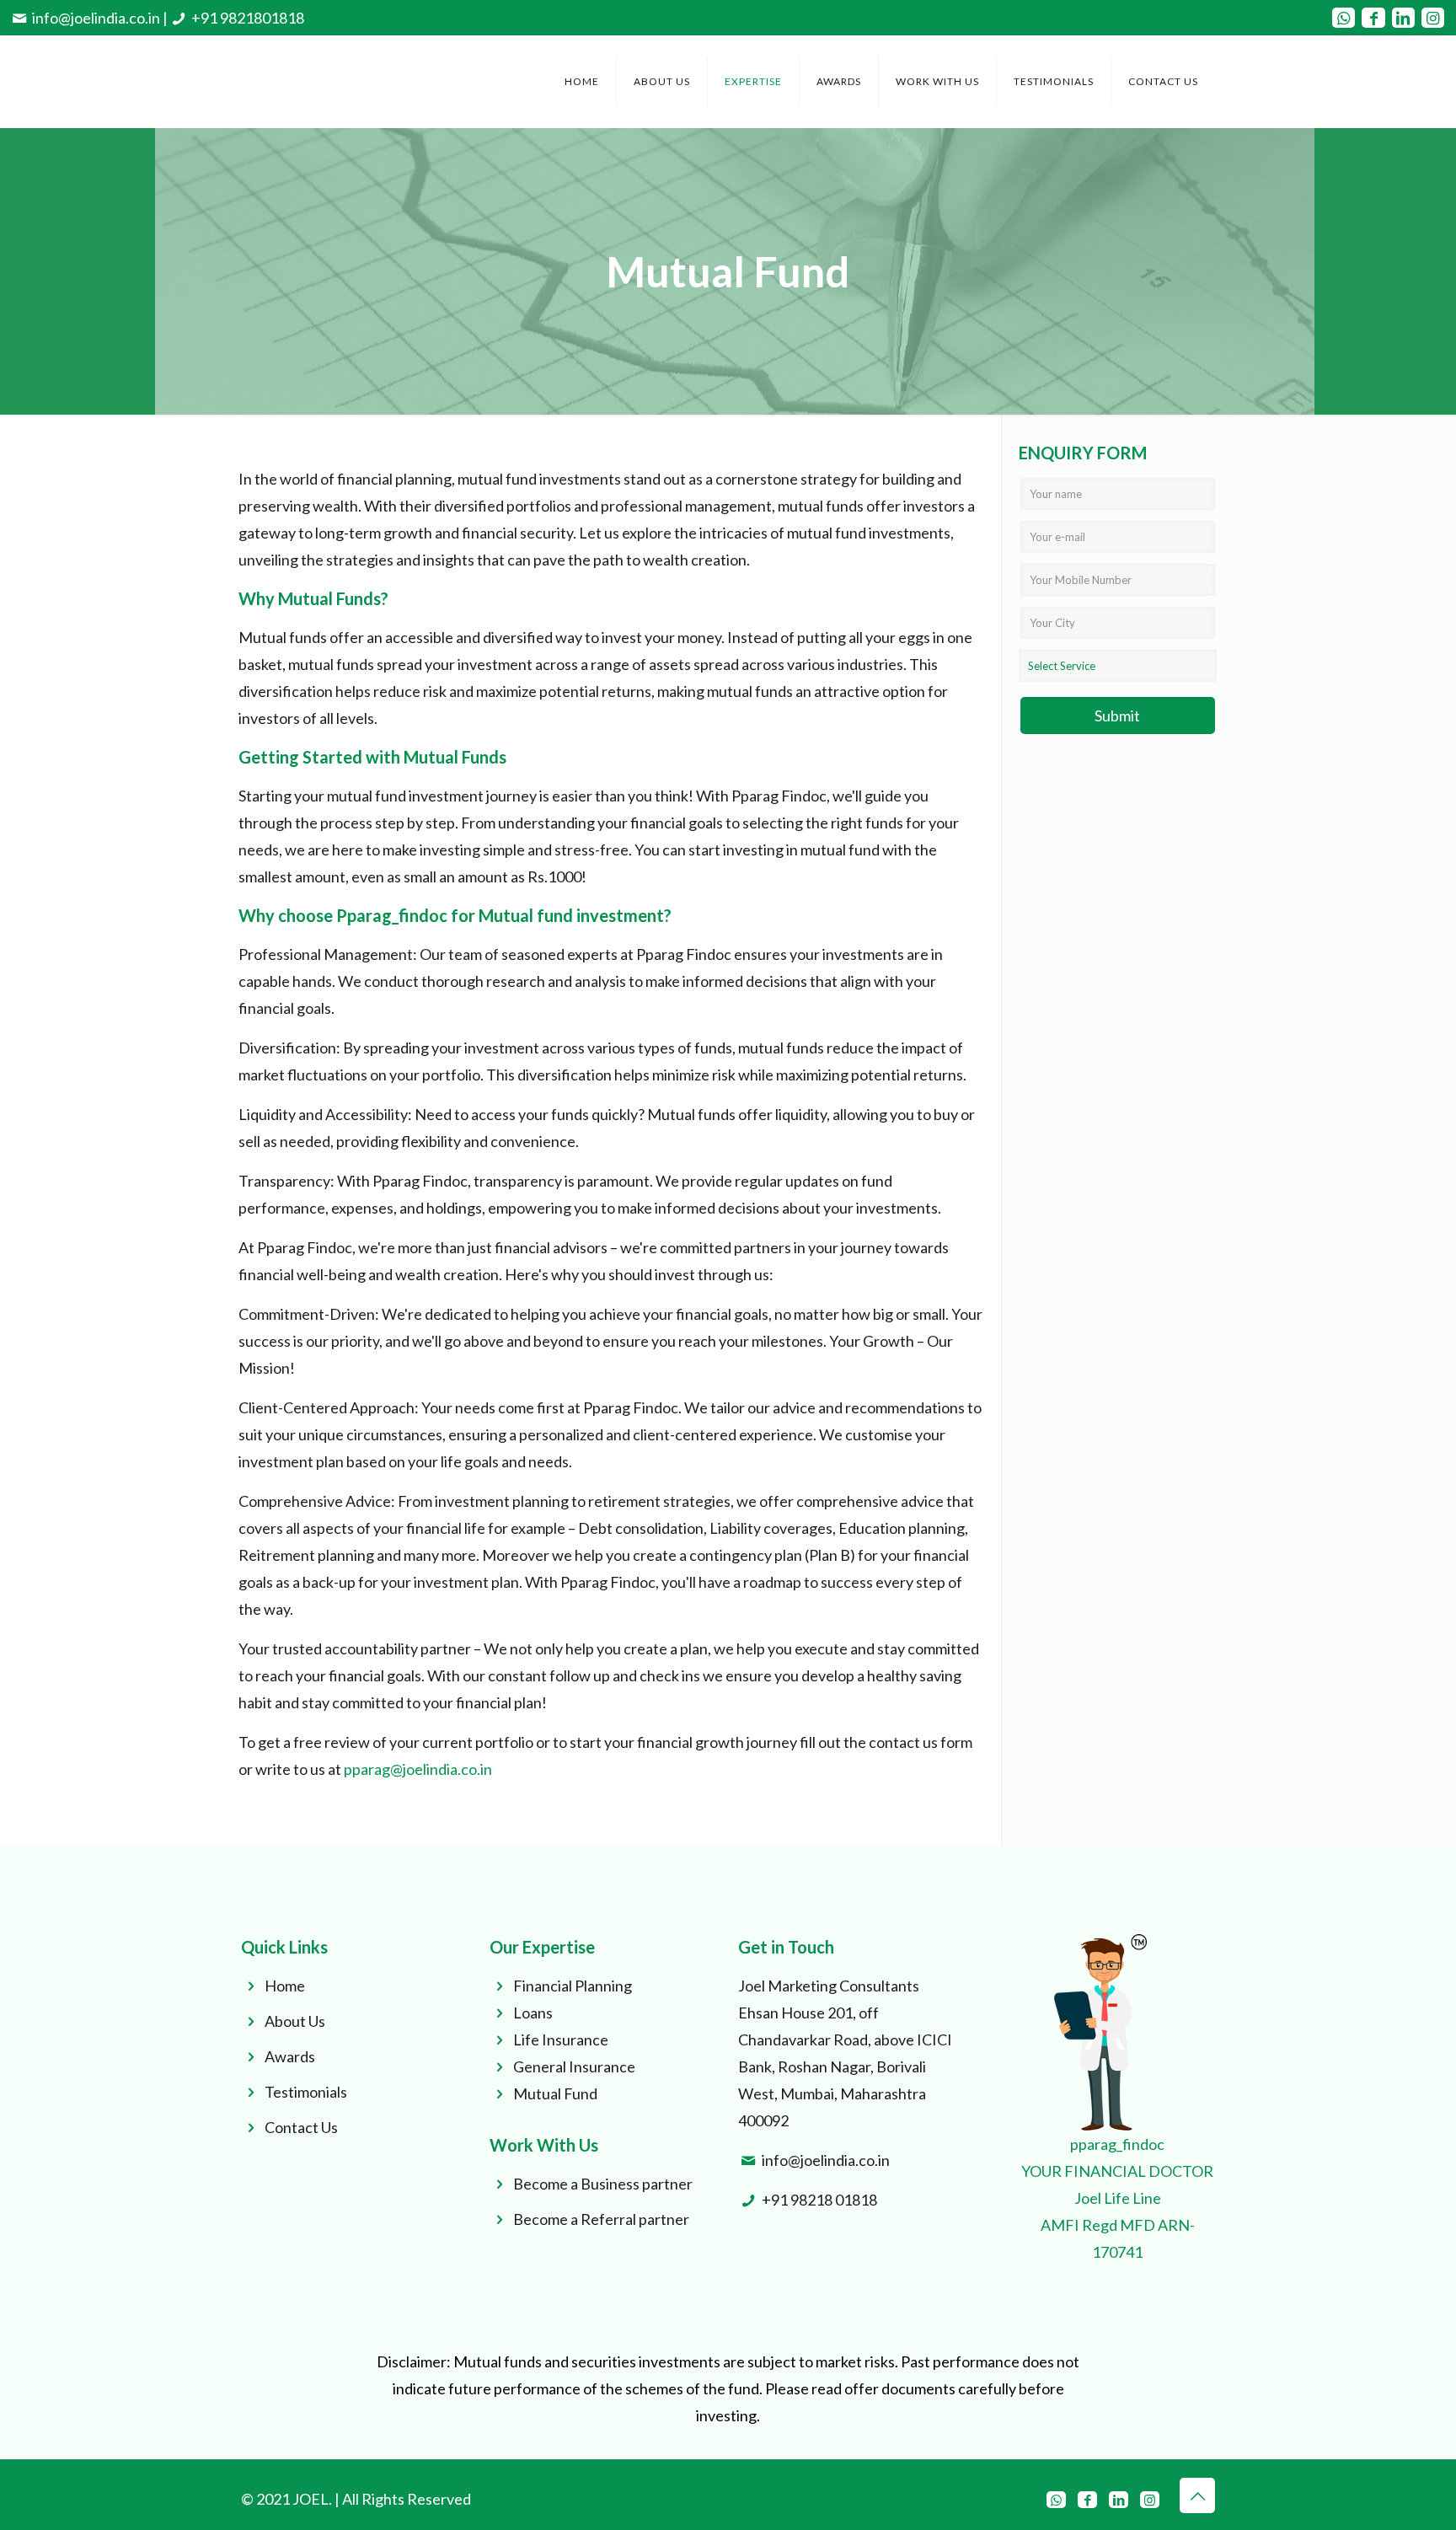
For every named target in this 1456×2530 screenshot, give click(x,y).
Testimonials (306, 2092)
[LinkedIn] (1403, 18)
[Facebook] (1373, 18)
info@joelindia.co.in (826, 2160)
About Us (295, 2021)
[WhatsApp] (1344, 18)
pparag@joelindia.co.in (418, 1769)
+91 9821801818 (248, 18)
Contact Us (301, 2127)
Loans (533, 2013)
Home (285, 1986)
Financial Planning (573, 1986)
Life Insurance (561, 2040)
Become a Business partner (603, 2184)
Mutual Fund (555, 2093)
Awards (290, 2056)
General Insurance (574, 2066)
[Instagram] (1433, 18)
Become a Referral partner (601, 2219)
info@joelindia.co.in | (100, 18)
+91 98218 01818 (819, 2200)
